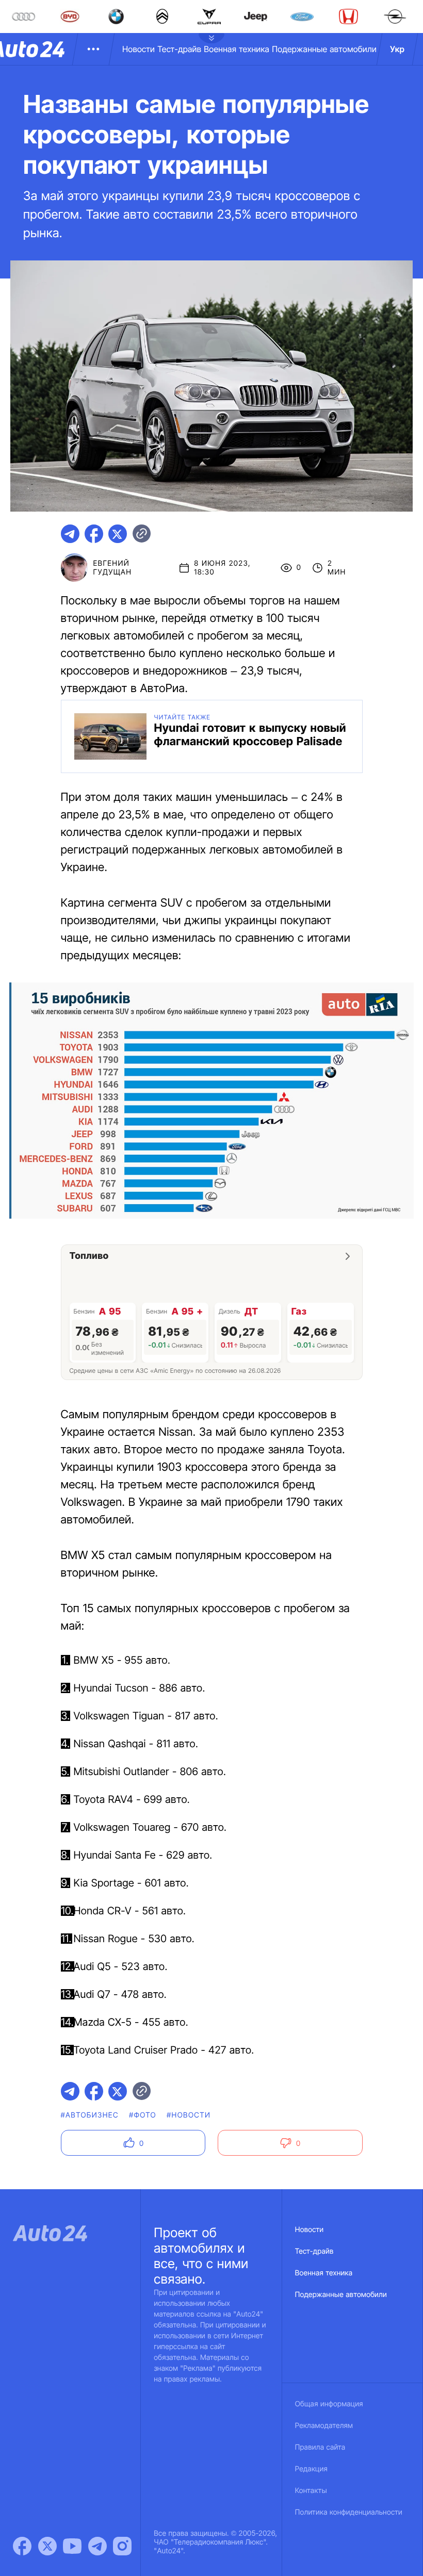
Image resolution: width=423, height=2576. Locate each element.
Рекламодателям (324, 2426)
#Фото (143, 2115)
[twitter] (118, 534)
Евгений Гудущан (112, 568)
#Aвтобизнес (90, 2115)
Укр (397, 49)
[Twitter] (47, 2546)
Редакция (311, 2469)
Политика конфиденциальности (349, 2512)
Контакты (311, 2491)
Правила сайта (320, 2447)
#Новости (189, 2115)
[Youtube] (72, 2546)
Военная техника (237, 49)
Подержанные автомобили (324, 49)
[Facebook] (22, 2546)
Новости (139, 49)
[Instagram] (122, 2546)
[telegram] (70, 534)
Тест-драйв (179, 49)
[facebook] (94, 534)
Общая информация (329, 2404)
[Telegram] (97, 2546)
